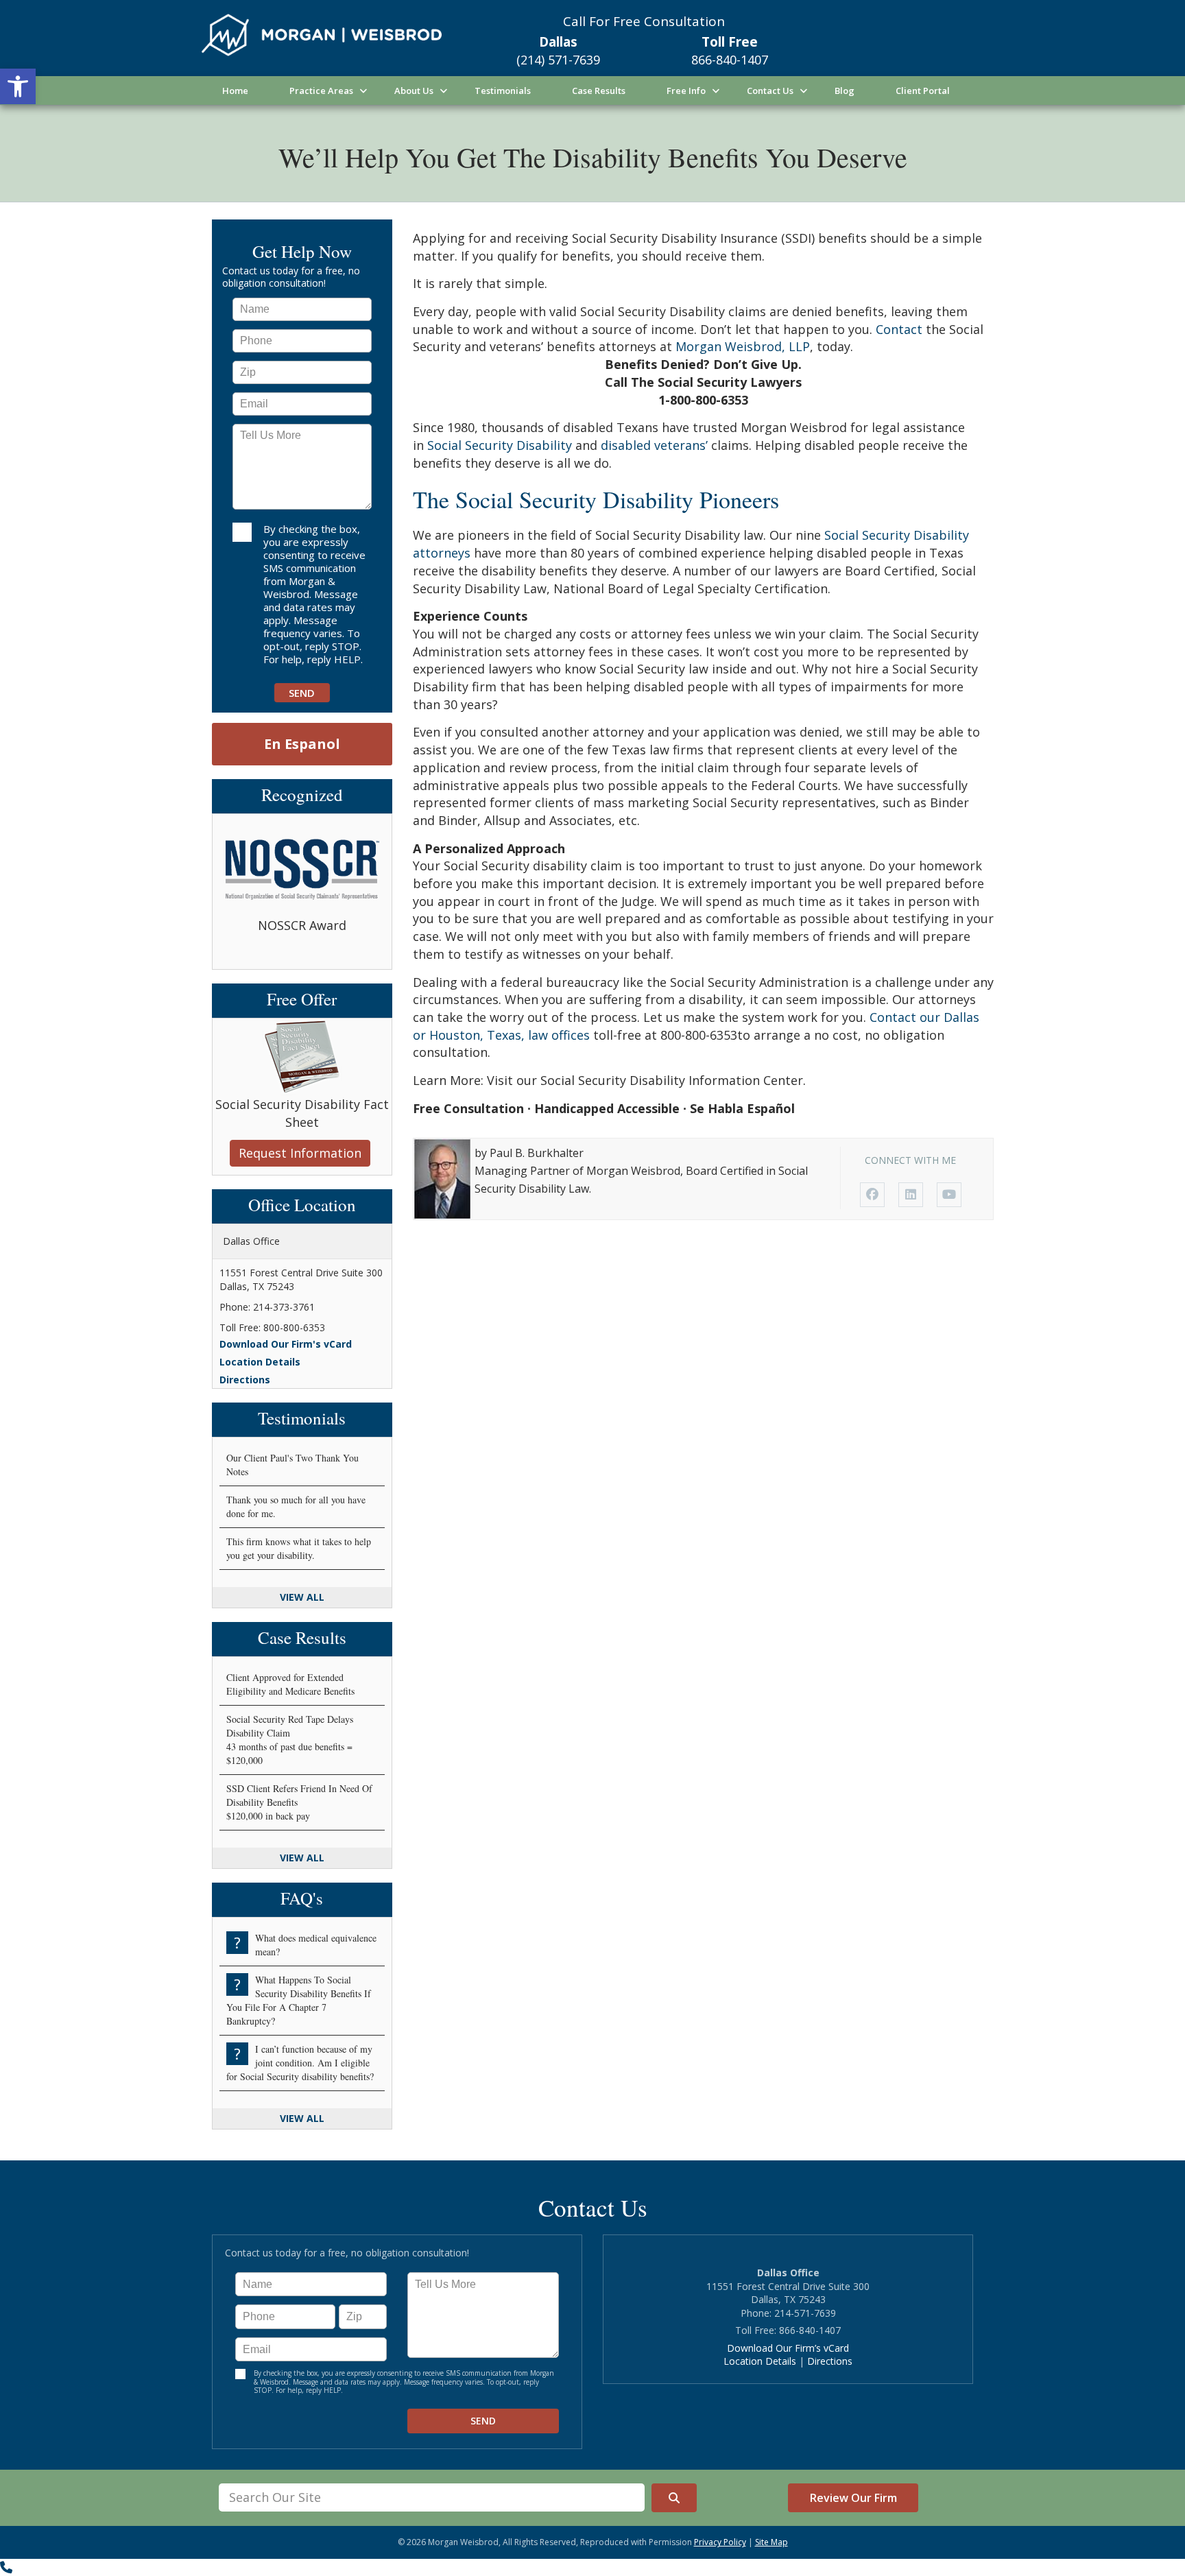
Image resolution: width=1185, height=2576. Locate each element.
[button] (18, 86)
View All (302, 1597)
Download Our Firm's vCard (286, 1344)
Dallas (558, 42)
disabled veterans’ (654, 445)
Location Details (260, 1362)
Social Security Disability (500, 445)
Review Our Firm (853, 2498)
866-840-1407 (730, 60)
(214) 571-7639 (558, 60)
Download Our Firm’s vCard (788, 2348)
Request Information (300, 1153)
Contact (899, 329)
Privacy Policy (720, 2542)
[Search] (674, 2498)
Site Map (771, 2542)
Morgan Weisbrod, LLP (743, 346)
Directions (245, 1380)
